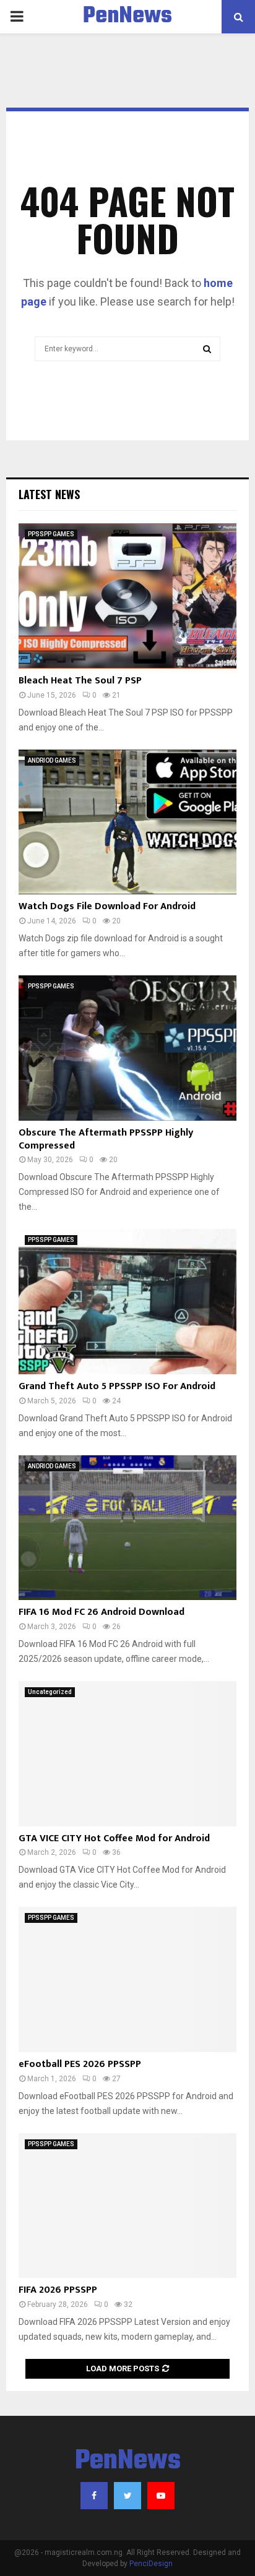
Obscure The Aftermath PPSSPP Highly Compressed (106, 1139)
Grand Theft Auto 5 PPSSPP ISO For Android (117, 1386)
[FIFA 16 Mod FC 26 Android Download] (127, 1528)
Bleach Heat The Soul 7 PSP (80, 681)
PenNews (127, 17)
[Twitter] (127, 2496)
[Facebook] (94, 2496)
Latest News (49, 494)
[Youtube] (161, 2496)
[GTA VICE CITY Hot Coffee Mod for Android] (127, 1754)
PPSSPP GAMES (51, 534)
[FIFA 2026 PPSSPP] (127, 2206)
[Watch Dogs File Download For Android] (127, 822)
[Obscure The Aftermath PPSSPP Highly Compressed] (127, 1048)
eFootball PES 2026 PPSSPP (80, 2064)
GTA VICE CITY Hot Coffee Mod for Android (114, 1838)
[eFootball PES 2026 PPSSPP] (127, 1979)
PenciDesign (151, 2564)
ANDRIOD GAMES (52, 760)
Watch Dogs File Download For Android (107, 906)
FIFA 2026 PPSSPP (58, 2290)
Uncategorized (50, 1692)
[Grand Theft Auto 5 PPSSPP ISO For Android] (127, 1302)
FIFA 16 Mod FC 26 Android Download (102, 1612)
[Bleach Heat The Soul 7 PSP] (127, 596)
